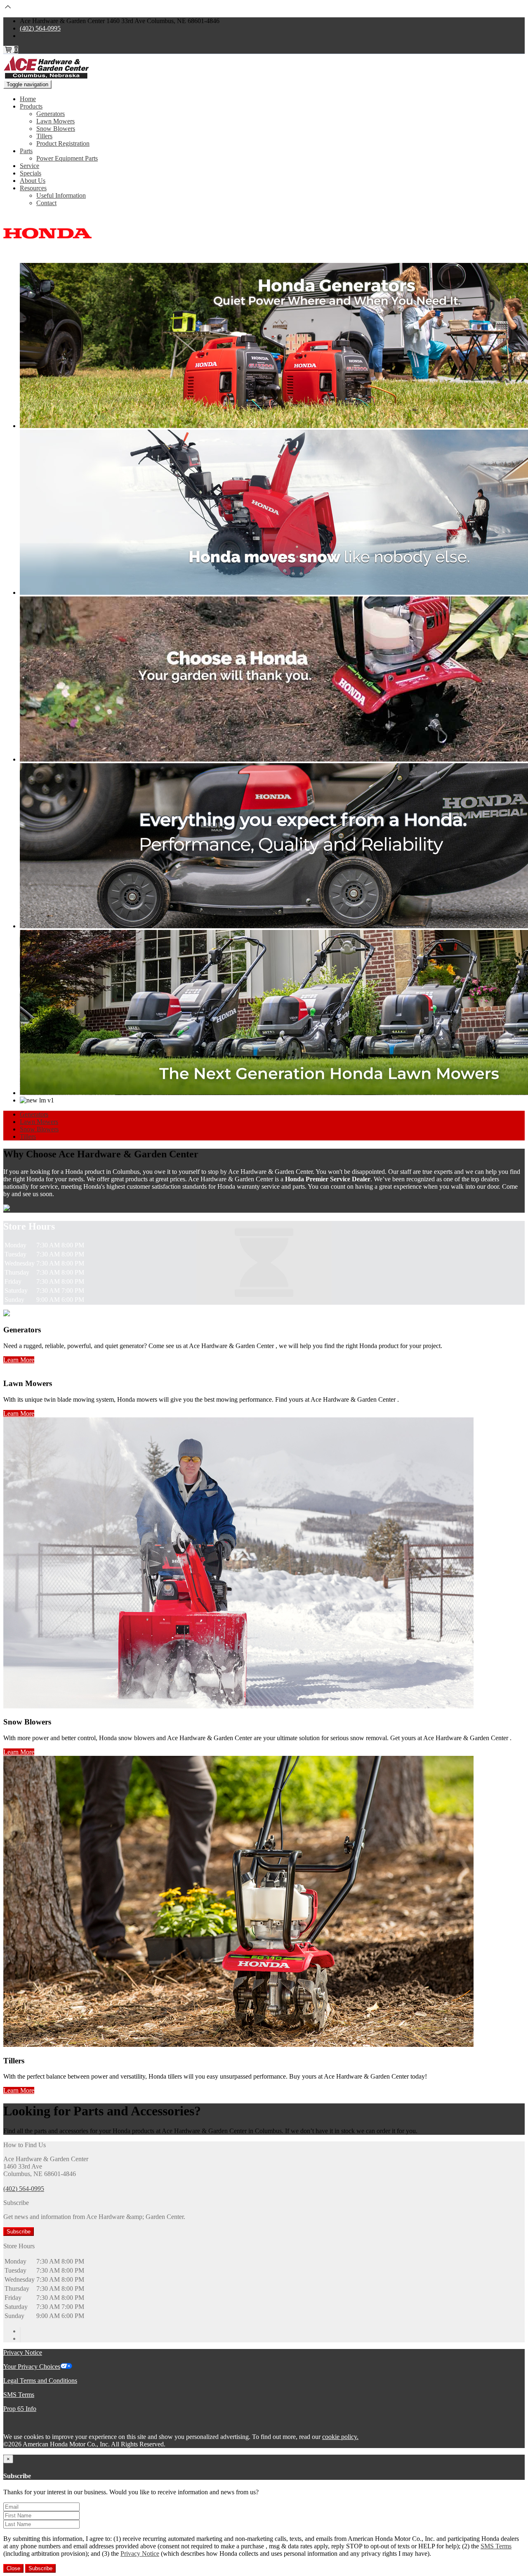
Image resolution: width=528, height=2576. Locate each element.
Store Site (32, 36)
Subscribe (19, 2232)
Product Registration (63, 143)
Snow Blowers (56, 129)
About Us (33, 181)
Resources (33, 188)
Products (31, 106)
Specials (31, 173)
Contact (46, 203)
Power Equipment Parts (67, 158)
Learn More (19, 1360)
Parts (26, 151)
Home (28, 99)
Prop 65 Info (20, 2409)
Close (13, 2568)
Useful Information (61, 195)
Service (29, 166)
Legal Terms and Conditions (40, 2381)
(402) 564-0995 (40, 28)
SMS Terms (19, 2395)
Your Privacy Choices (32, 2367)
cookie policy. (340, 2437)
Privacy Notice (23, 2352)
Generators (51, 114)
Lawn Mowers (55, 121)
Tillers (44, 136)
